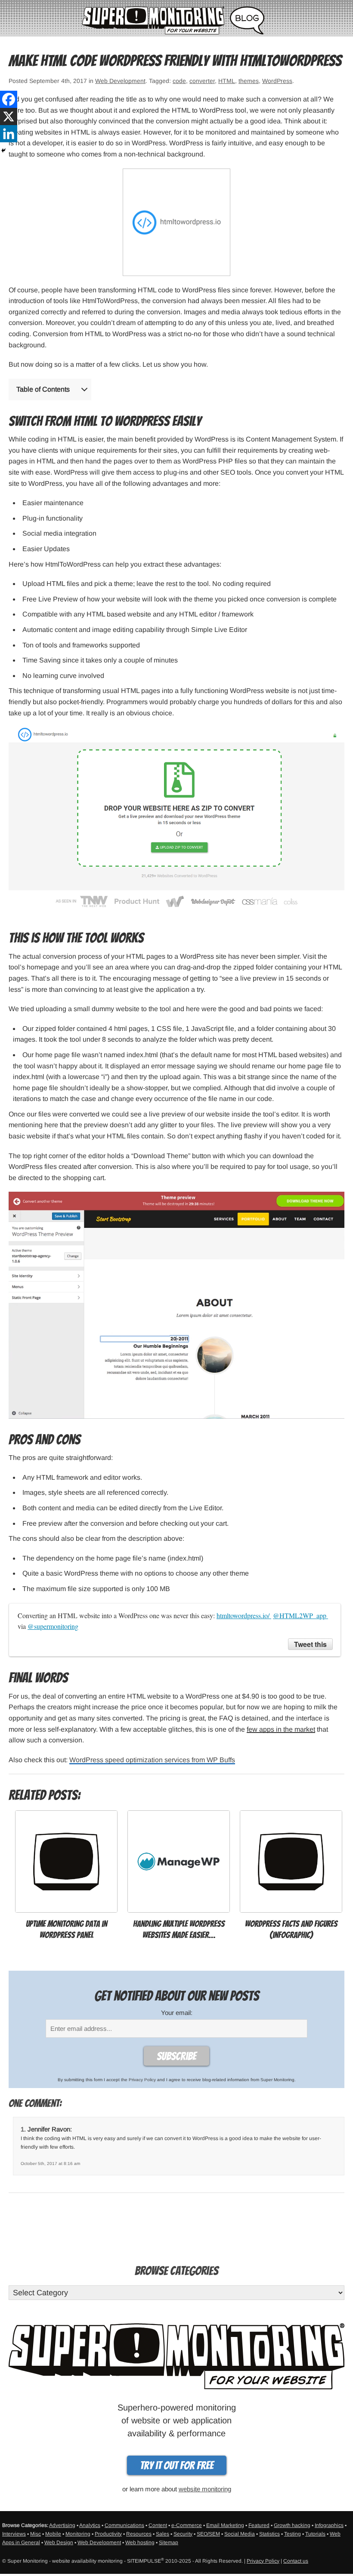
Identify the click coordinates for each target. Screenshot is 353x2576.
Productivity (108, 2534)
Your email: (177, 2013)
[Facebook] (9, 99)
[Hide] (3, 150)
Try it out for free (177, 2466)
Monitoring (78, 2534)
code (179, 81)
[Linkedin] (9, 134)
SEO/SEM (208, 2534)
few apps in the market (281, 1729)
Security (183, 2534)
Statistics (269, 2534)
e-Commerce (187, 2525)
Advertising (62, 2525)
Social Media (240, 2534)
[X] (9, 117)
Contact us (296, 2561)
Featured (259, 2525)
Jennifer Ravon (49, 2129)
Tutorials (315, 2534)
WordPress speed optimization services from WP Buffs (152, 1760)
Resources (139, 2534)
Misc (36, 2534)
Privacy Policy (142, 2080)
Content (158, 2525)
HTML (227, 81)
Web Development (120, 81)
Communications (124, 2525)
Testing (293, 2534)
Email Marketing (225, 2525)
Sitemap (169, 2542)
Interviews (14, 2534)
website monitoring (205, 2489)
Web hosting (140, 2542)
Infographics (329, 2525)
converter (202, 81)
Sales (163, 2534)
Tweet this (310, 1644)
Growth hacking (292, 2525)
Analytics (90, 2525)
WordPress (277, 81)
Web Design (59, 2542)
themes (249, 81)
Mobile (53, 2534)
